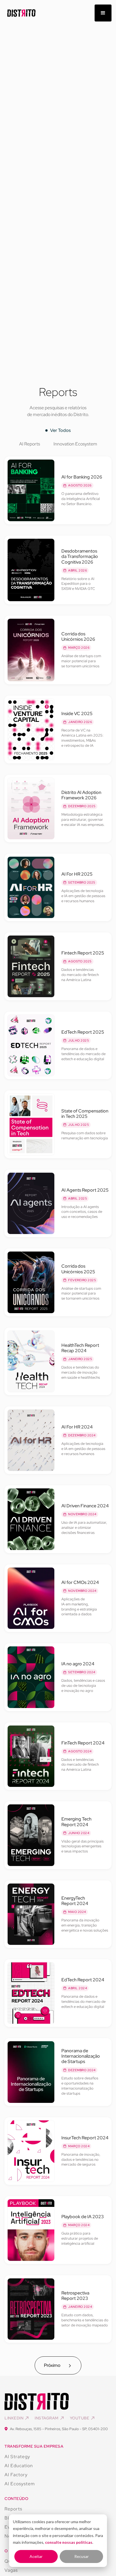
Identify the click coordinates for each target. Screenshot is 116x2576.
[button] (103, 13)
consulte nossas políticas (69, 2542)
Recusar (82, 2556)
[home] (20, 13)
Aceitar (36, 2556)
